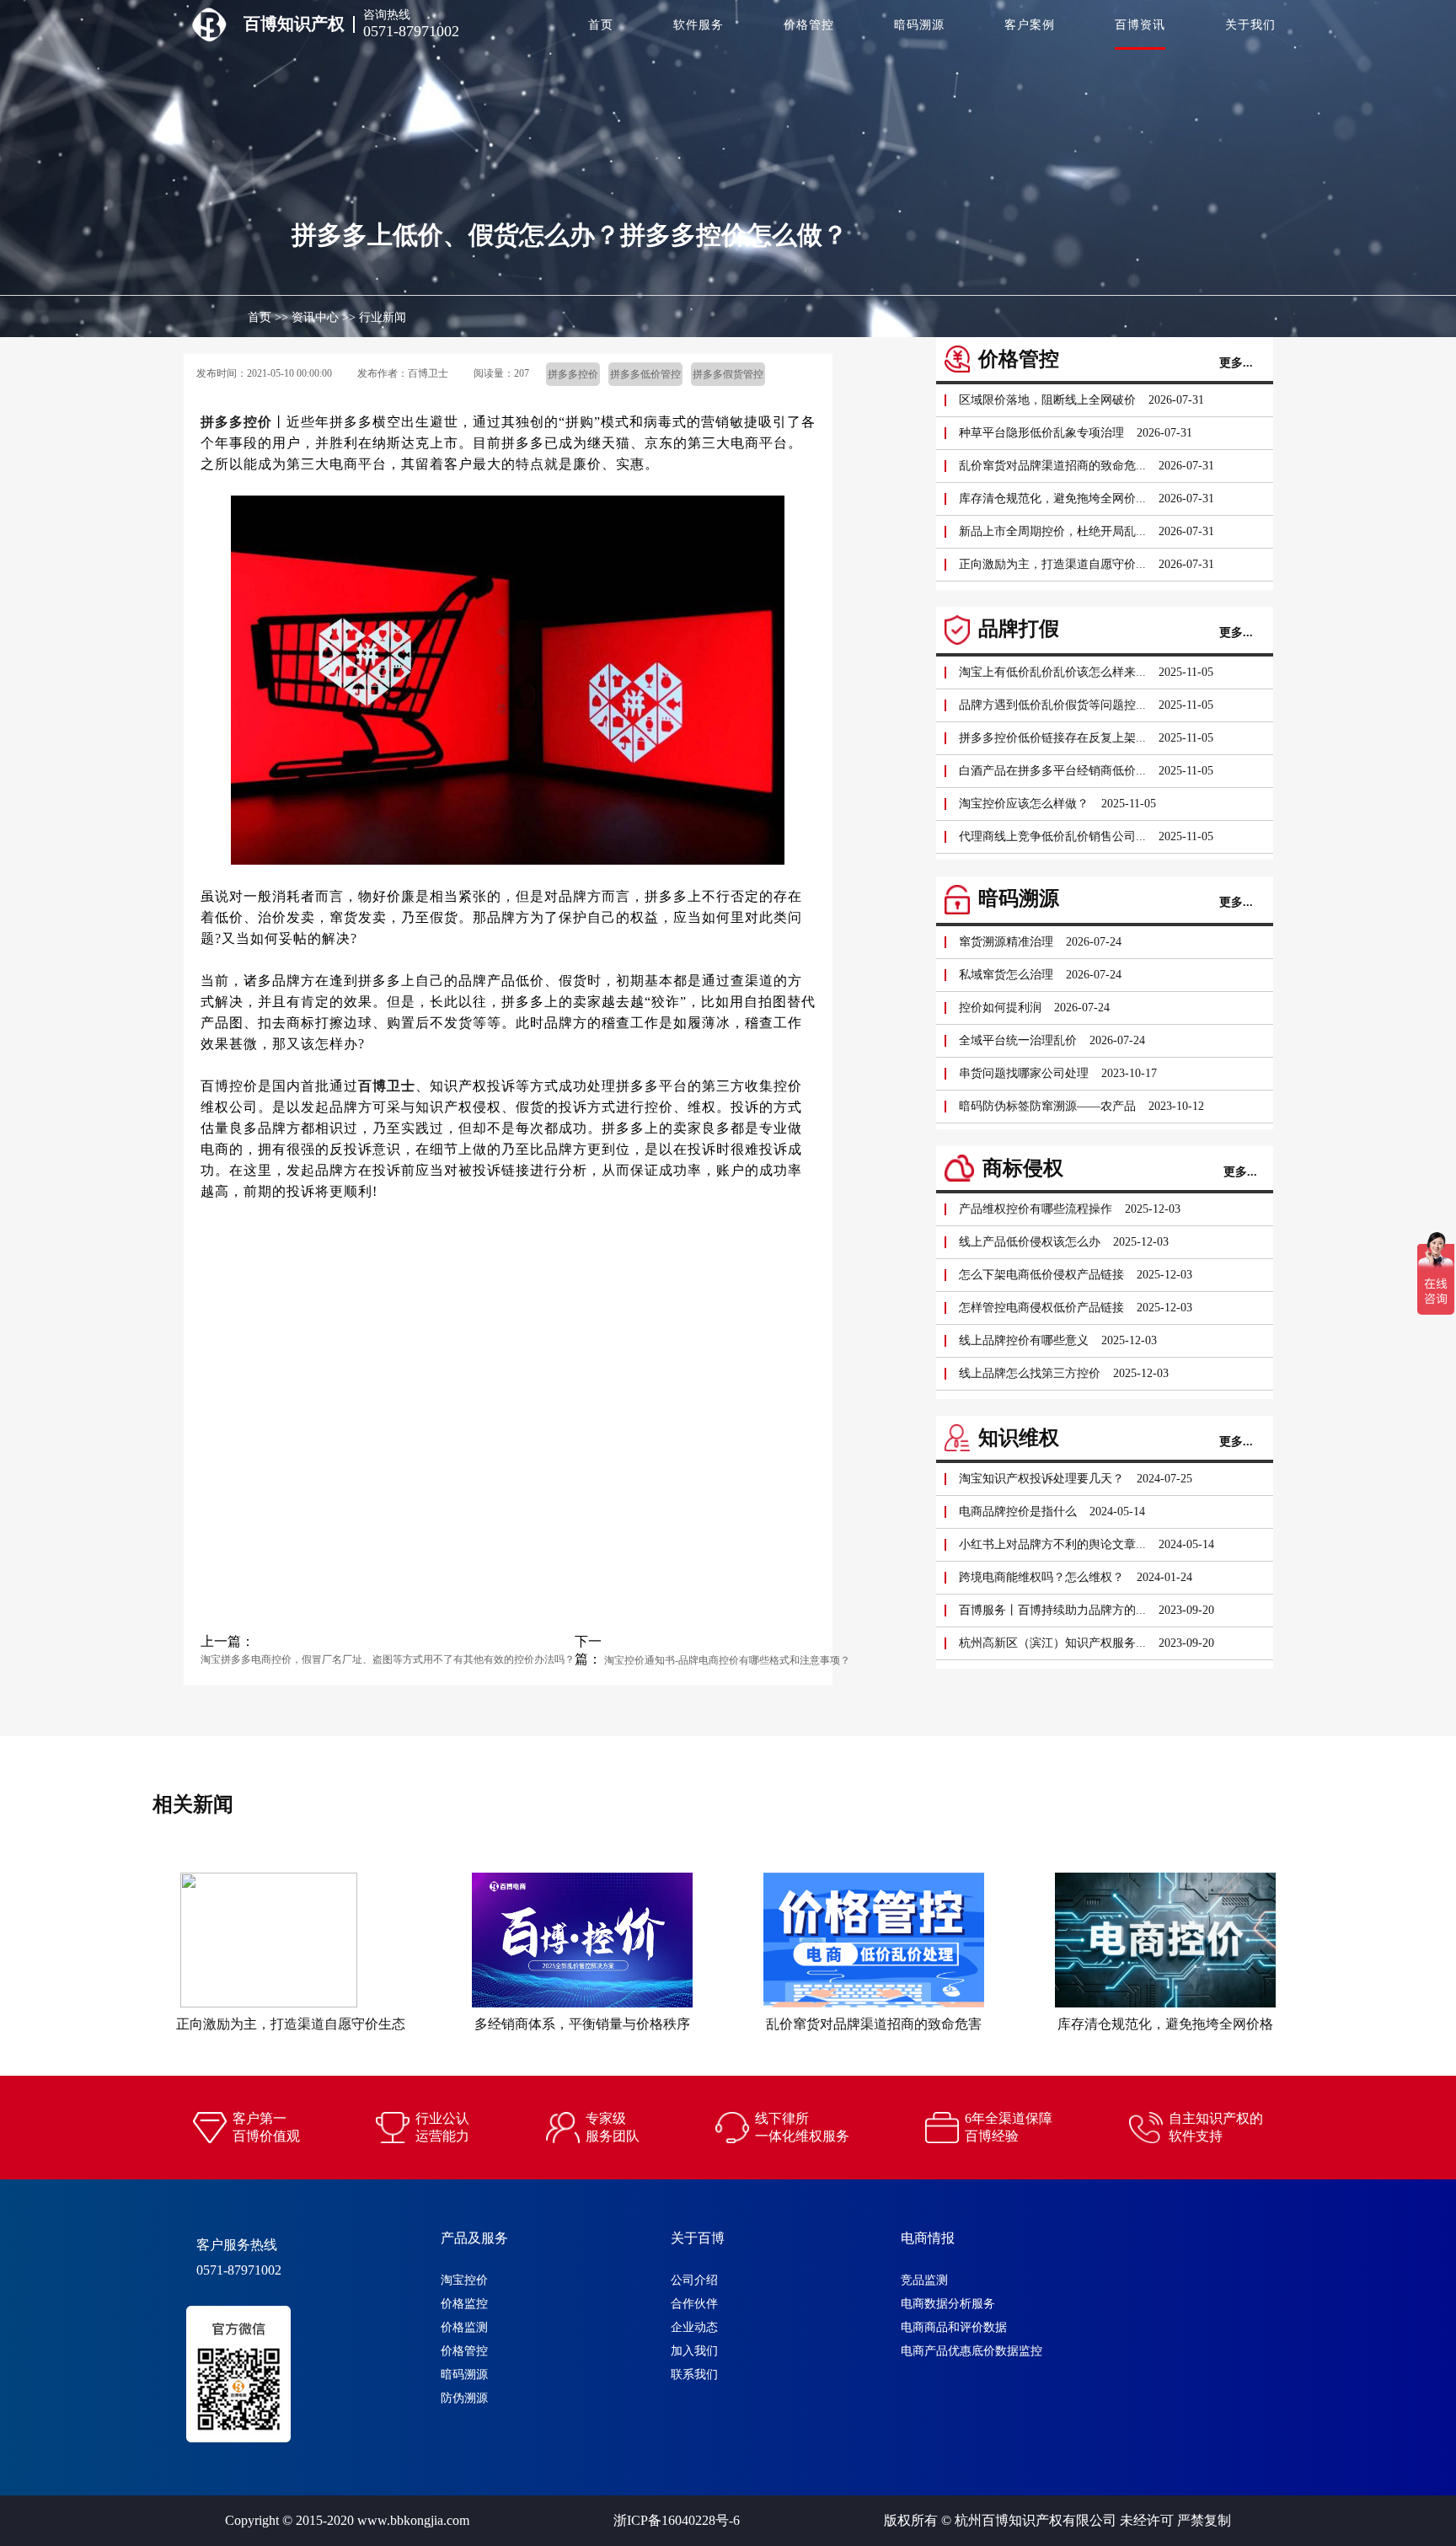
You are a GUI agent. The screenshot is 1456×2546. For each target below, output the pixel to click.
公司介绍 (694, 2280)
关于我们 (1250, 25)
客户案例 (1030, 25)
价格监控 (464, 2304)
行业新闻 (383, 317)
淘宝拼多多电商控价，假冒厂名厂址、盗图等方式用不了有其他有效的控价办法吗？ (388, 1659)
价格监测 (464, 2327)
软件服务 (699, 25)
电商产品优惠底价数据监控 (972, 2351)
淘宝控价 (464, 2280)
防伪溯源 (464, 2398)
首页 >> (268, 317)
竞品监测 (924, 2280)
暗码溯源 (919, 25)
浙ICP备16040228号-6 (677, 2520)
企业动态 (694, 2327)
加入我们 (694, 2351)
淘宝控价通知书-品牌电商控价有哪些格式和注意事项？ (726, 1660)
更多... (1236, 363)
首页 (601, 25)
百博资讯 (1140, 25)
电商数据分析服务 (948, 2304)
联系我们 (694, 2374)
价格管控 (809, 25)
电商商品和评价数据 (954, 2327)
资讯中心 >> (324, 317)
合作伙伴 (694, 2304)
